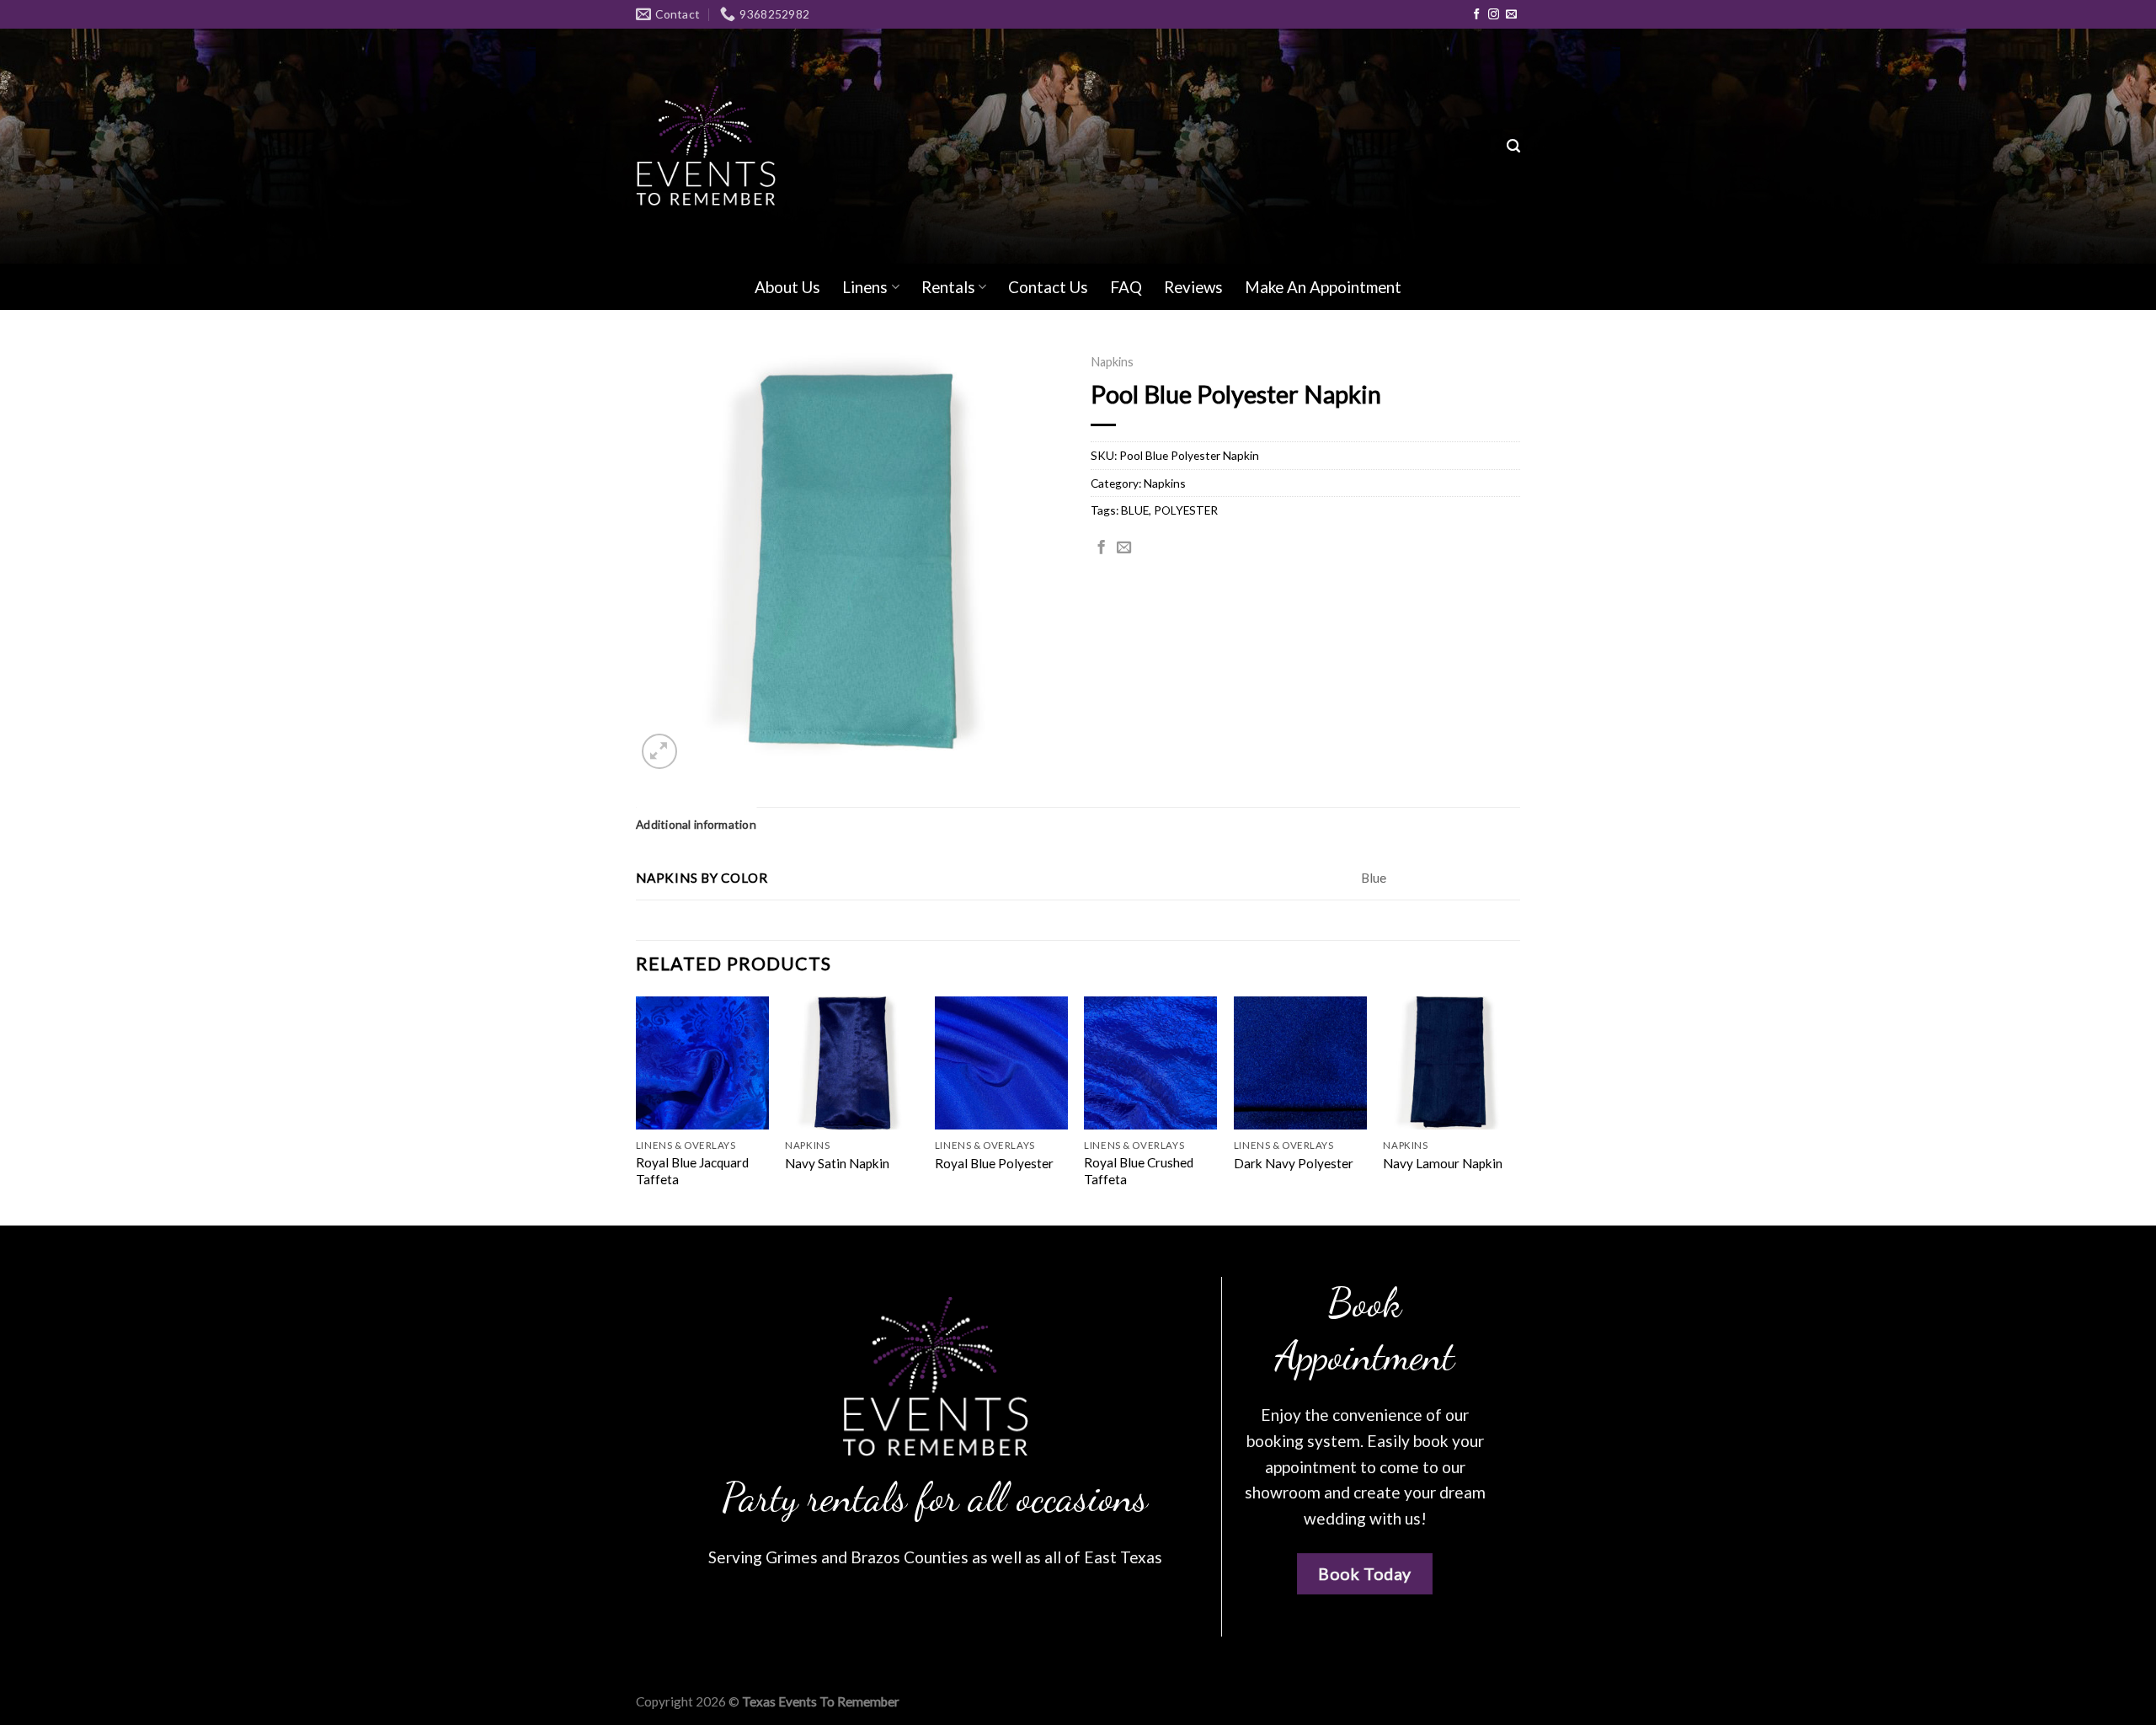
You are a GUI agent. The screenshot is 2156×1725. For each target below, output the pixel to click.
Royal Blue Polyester (994, 1163)
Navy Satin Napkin (837, 1163)
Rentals (948, 287)
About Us (787, 287)
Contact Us (1048, 287)
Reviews (1193, 287)
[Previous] (637, 1109)
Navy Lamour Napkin (1443, 1163)
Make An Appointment (1323, 287)
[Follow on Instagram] (1494, 15)
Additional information (696, 824)
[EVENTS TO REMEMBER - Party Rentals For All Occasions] (706, 146)
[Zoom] (659, 751)
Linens (865, 287)
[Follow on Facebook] (1477, 15)
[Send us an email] (1511, 15)
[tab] (696, 825)
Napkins (1112, 362)
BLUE (1135, 510)
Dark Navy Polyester (1294, 1163)
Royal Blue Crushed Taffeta (1139, 1171)
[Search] (1513, 147)
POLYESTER (1186, 510)
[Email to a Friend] (1124, 548)
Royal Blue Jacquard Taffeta (692, 1171)
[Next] (1515, 1109)
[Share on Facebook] (1101, 548)
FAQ (1126, 287)
